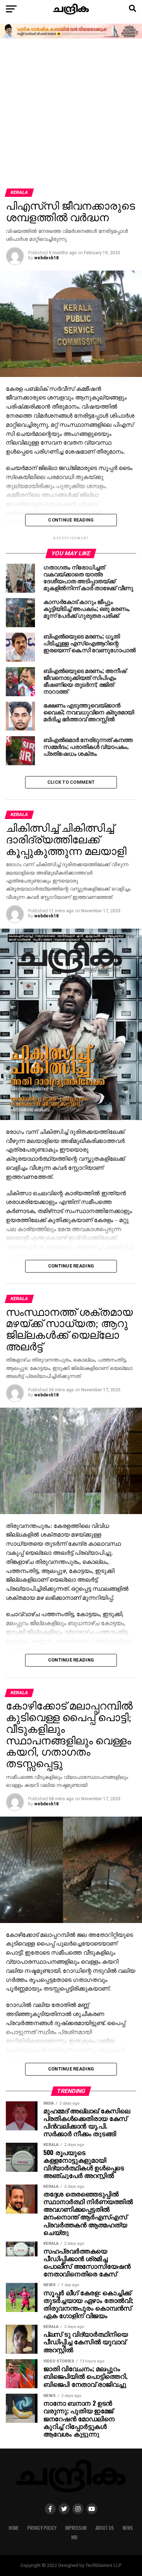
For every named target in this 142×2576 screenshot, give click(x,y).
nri (74, 2537)
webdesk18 (46, 258)
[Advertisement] (71, 114)
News (128, 2528)
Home (14, 2528)
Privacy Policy (42, 2528)
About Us (105, 2528)
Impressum (76, 2528)
